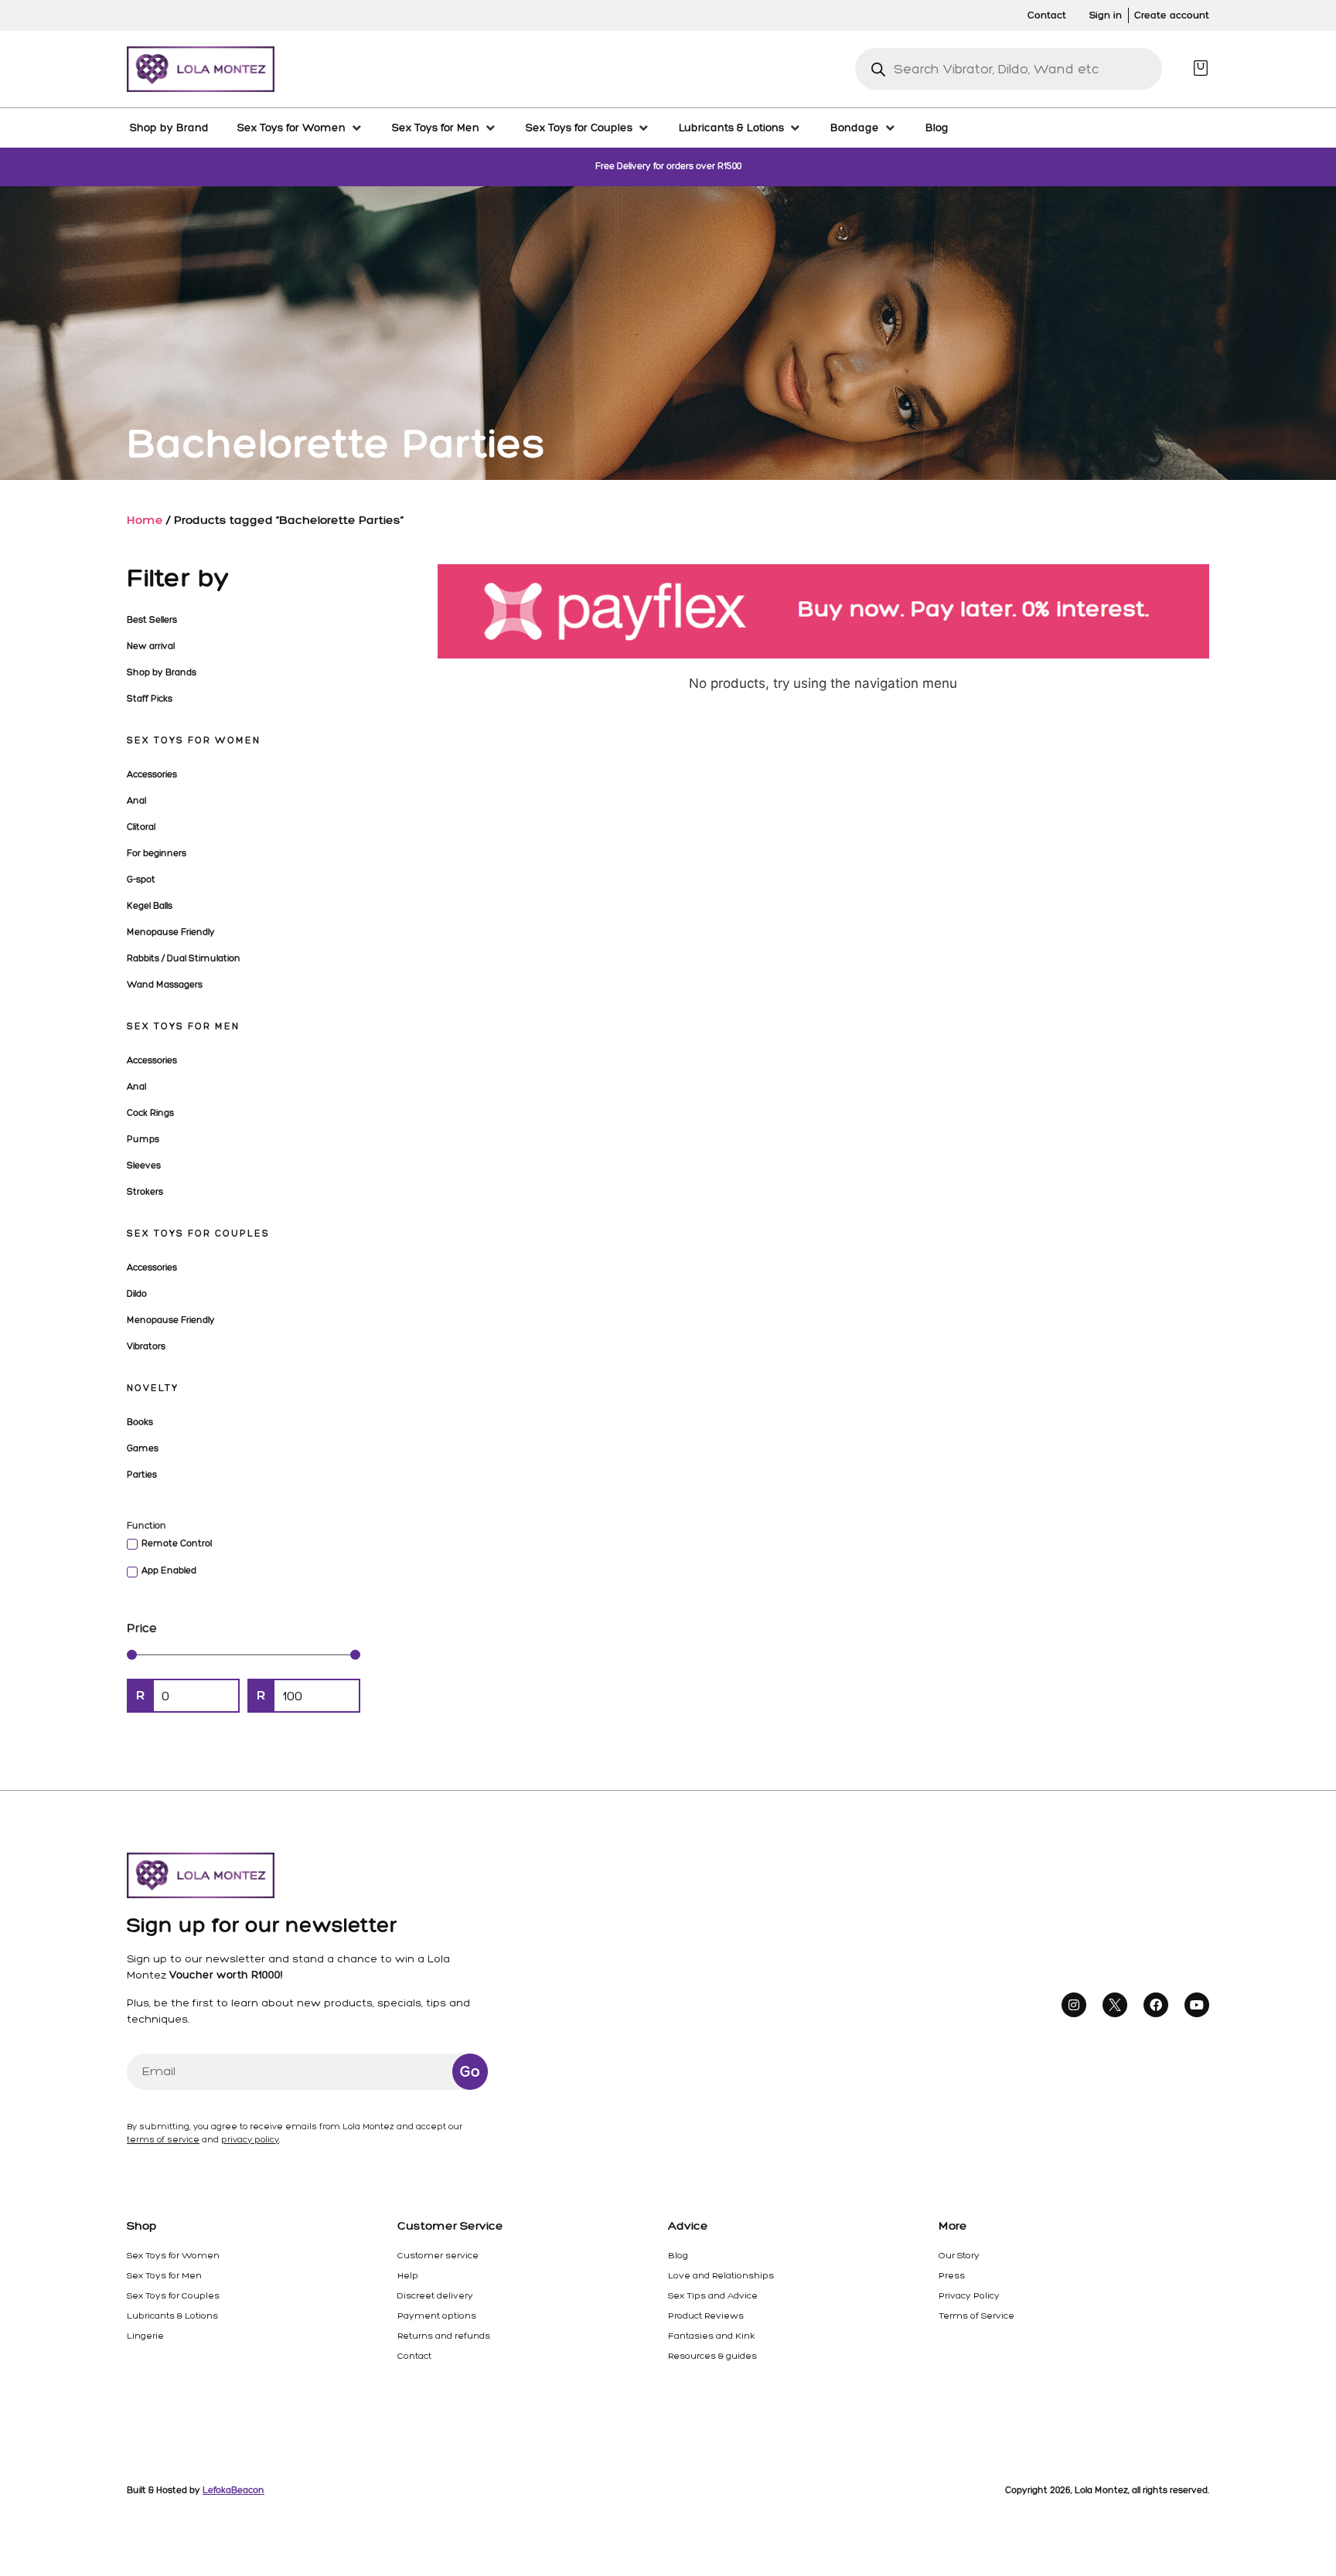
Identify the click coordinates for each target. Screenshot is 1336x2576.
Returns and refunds (444, 2336)
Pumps (143, 1139)
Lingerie (145, 2336)
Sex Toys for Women (194, 740)
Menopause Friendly (171, 932)
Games (143, 1448)
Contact (414, 2356)
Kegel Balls (150, 906)
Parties (142, 1475)
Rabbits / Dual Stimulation (184, 958)
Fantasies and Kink (711, 2336)
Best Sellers (152, 620)
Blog (678, 2255)
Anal (136, 801)
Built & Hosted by (196, 2490)
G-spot (141, 880)
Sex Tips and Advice (713, 2295)
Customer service (438, 2255)
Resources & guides (712, 2356)
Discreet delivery (435, 2295)
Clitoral (141, 827)
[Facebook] (1156, 2005)
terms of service (163, 2140)
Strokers (145, 1192)
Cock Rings (150, 1113)
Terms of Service (976, 2316)
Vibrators (146, 1346)
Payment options (437, 2316)
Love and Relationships (721, 2275)
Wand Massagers (165, 985)
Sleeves (144, 1165)
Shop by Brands (162, 672)
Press (952, 2275)
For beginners (157, 853)
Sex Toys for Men (183, 1026)
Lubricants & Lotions (172, 2316)
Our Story (959, 2255)
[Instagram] (1074, 2005)
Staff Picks (150, 699)
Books (140, 1422)
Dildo (137, 1294)
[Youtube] (1197, 2005)
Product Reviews (706, 2316)
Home (145, 520)
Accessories (152, 774)
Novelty (153, 1388)
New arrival (151, 646)
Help (408, 2275)
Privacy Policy (969, 2295)
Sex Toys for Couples (198, 1234)
